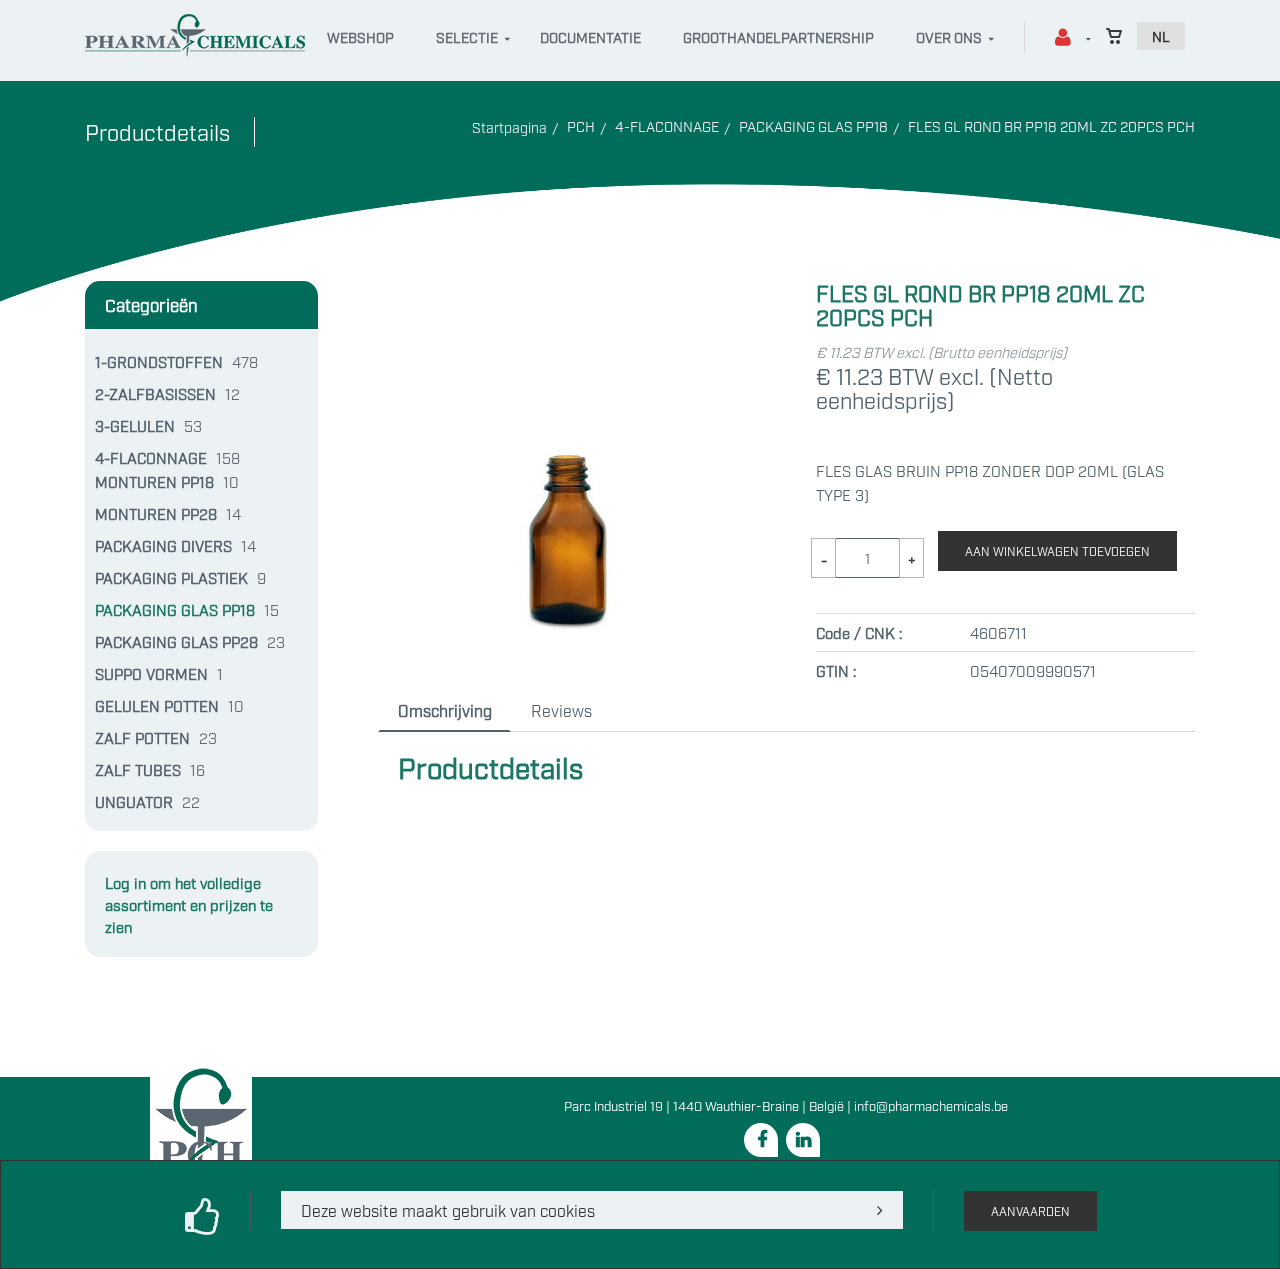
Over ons (949, 36)
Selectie (467, 36)
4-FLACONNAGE (667, 125)
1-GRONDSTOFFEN (159, 361)
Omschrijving (445, 710)
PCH (581, 125)
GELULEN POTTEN (157, 705)
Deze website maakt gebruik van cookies (448, 1210)
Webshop (360, 36)
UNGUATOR (134, 801)
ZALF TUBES (138, 769)
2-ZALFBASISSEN (155, 393)
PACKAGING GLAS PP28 (176, 641)
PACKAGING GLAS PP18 (813, 125)
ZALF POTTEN (142, 737)
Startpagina (509, 126)
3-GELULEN (135, 425)
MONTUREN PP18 (154, 481)
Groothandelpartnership (778, 36)
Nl (1161, 35)
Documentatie (590, 36)
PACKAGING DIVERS (163, 545)
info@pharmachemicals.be (931, 1105)
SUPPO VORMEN (151, 673)
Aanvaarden (1030, 1211)
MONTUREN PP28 (156, 513)
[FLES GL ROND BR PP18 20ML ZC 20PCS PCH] (567, 293)
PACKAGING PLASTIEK (171, 577)
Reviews (561, 710)
